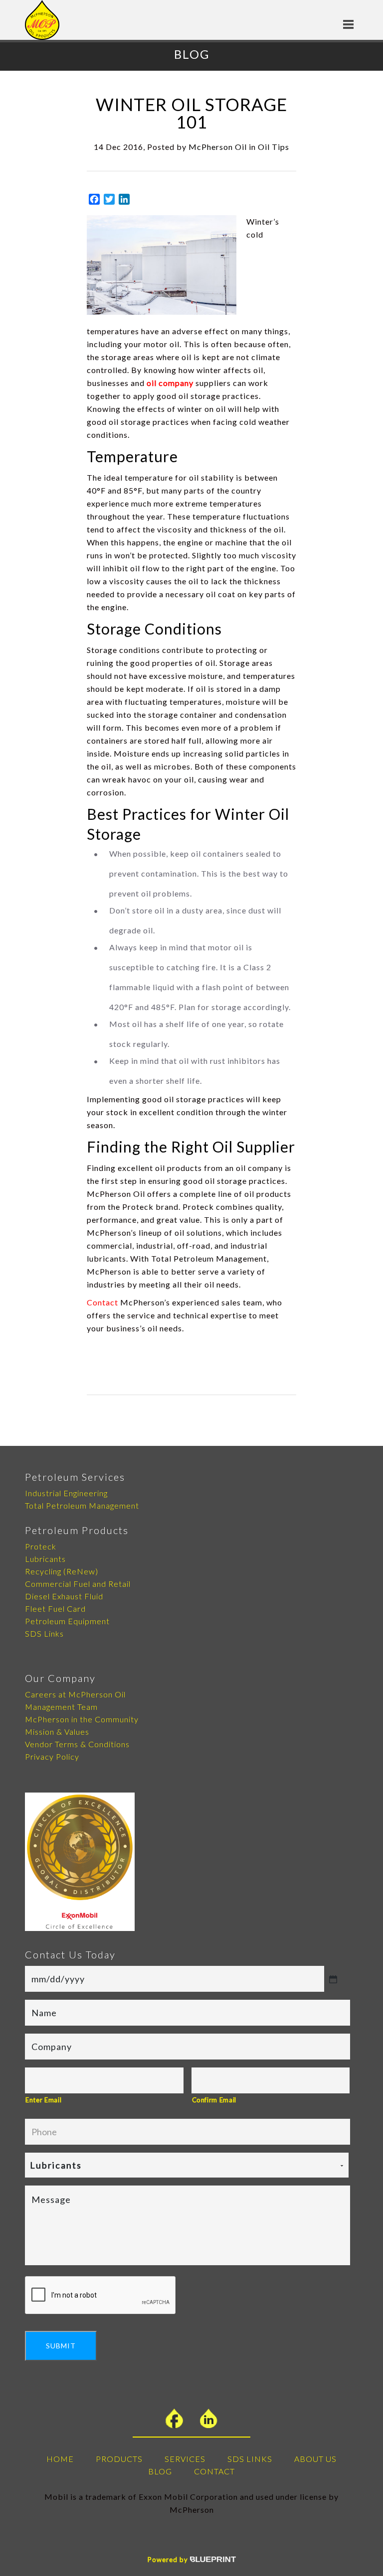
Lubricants (45, 1559)
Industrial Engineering (66, 1493)
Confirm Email (214, 2100)
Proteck (41, 1546)
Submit (61, 2346)
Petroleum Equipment (67, 1621)
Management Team (61, 1707)
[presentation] (101, 2296)
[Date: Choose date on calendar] (333, 1979)
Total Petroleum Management (82, 1505)
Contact (102, 1302)
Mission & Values (57, 1732)
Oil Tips (274, 147)
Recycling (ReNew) (62, 1571)
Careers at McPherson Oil (75, 1694)
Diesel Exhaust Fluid (64, 1596)
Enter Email (43, 2100)
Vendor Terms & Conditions (77, 1744)
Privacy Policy (52, 1756)
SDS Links (44, 1633)
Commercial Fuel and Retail (78, 1584)
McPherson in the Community (82, 1719)
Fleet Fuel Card (55, 1609)
